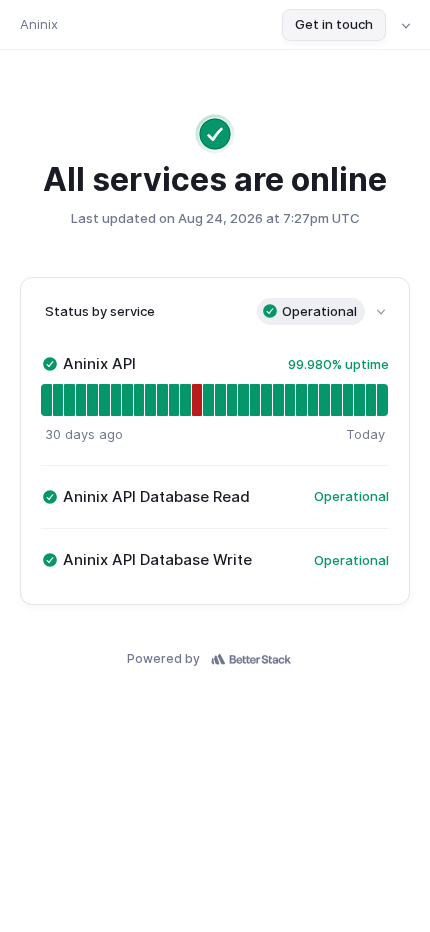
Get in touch (334, 24)
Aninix (39, 24)
